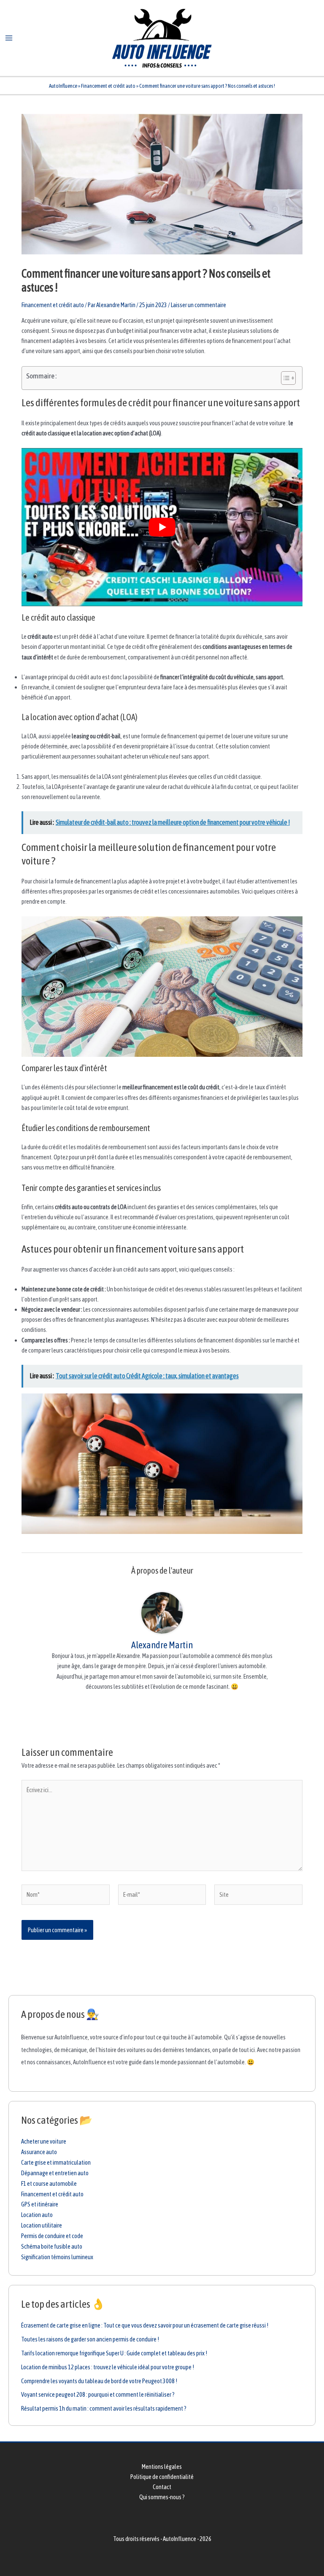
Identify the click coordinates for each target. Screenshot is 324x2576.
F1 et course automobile (49, 2183)
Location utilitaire (42, 2225)
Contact (162, 2487)
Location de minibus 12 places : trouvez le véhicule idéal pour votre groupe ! (108, 2367)
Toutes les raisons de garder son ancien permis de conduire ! (90, 2339)
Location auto (37, 2215)
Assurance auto (39, 2152)
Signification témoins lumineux (57, 2257)
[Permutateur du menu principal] (9, 38)
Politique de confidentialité (162, 2477)
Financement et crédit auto (108, 86)
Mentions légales (162, 2467)
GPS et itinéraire (40, 2204)
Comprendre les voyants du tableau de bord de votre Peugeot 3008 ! (99, 2381)
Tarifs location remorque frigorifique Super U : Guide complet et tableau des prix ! (114, 2353)
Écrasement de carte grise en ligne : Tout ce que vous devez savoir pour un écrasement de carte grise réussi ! (145, 2325)
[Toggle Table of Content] (284, 378)
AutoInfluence (63, 86)
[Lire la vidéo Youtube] (162, 527)
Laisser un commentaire (198, 305)
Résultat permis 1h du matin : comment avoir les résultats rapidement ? (104, 2408)
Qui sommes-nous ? (162, 2497)
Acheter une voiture (44, 2141)
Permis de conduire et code (52, 2236)
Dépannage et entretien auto (55, 2173)
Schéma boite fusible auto (52, 2246)
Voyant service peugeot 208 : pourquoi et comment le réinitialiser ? (98, 2394)
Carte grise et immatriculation (56, 2162)
